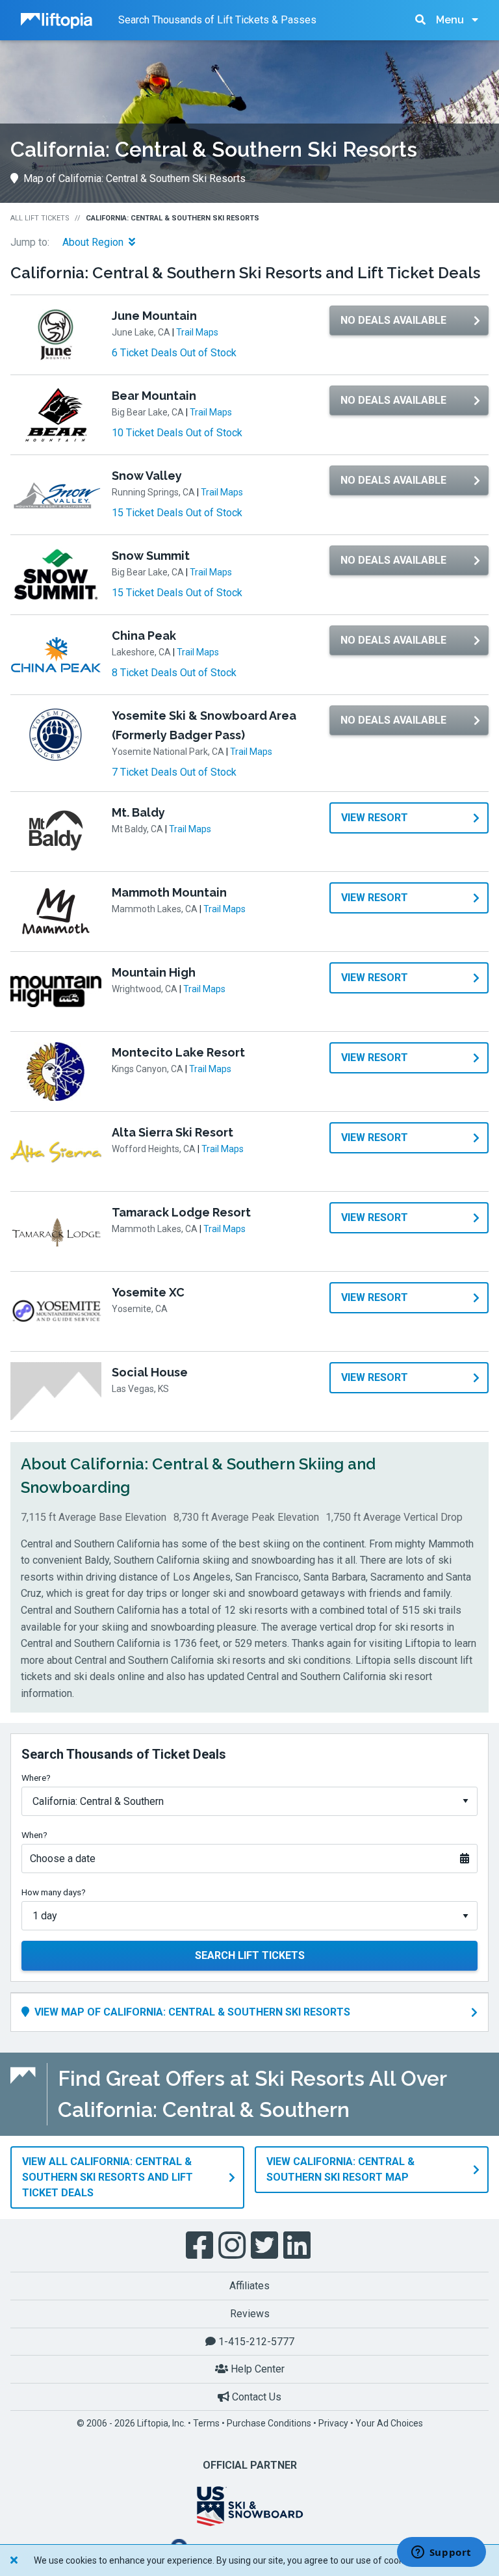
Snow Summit (151, 556)
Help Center (256, 2369)
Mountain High (154, 972)
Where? (36, 1778)
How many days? (54, 1892)
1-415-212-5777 (255, 2342)
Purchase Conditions (269, 2423)
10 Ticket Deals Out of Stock (177, 433)
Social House (150, 1372)
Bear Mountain (154, 396)
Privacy (333, 2423)
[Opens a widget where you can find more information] (441, 2553)
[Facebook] (201, 2246)
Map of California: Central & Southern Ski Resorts (134, 178)
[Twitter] (266, 2246)
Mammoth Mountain (169, 892)
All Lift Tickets (40, 218)
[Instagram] (233, 2246)
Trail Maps (197, 332)
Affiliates (249, 2286)
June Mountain (154, 316)
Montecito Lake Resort (178, 1052)
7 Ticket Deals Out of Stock (174, 772)
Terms (206, 2423)
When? (34, 1835)
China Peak (144, 636)
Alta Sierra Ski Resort (173, 1132)
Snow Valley (147, 476)
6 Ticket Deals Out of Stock (174, 353)
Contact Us (255, 2397)
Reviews (250, 2314)
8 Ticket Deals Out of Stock (174, 673)
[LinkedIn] (298, 2246)
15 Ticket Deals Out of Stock (177, 513)
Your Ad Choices (389, 2423)
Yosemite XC (148, 1292)
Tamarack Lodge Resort (181, 1212)
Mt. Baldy (138, 812)
